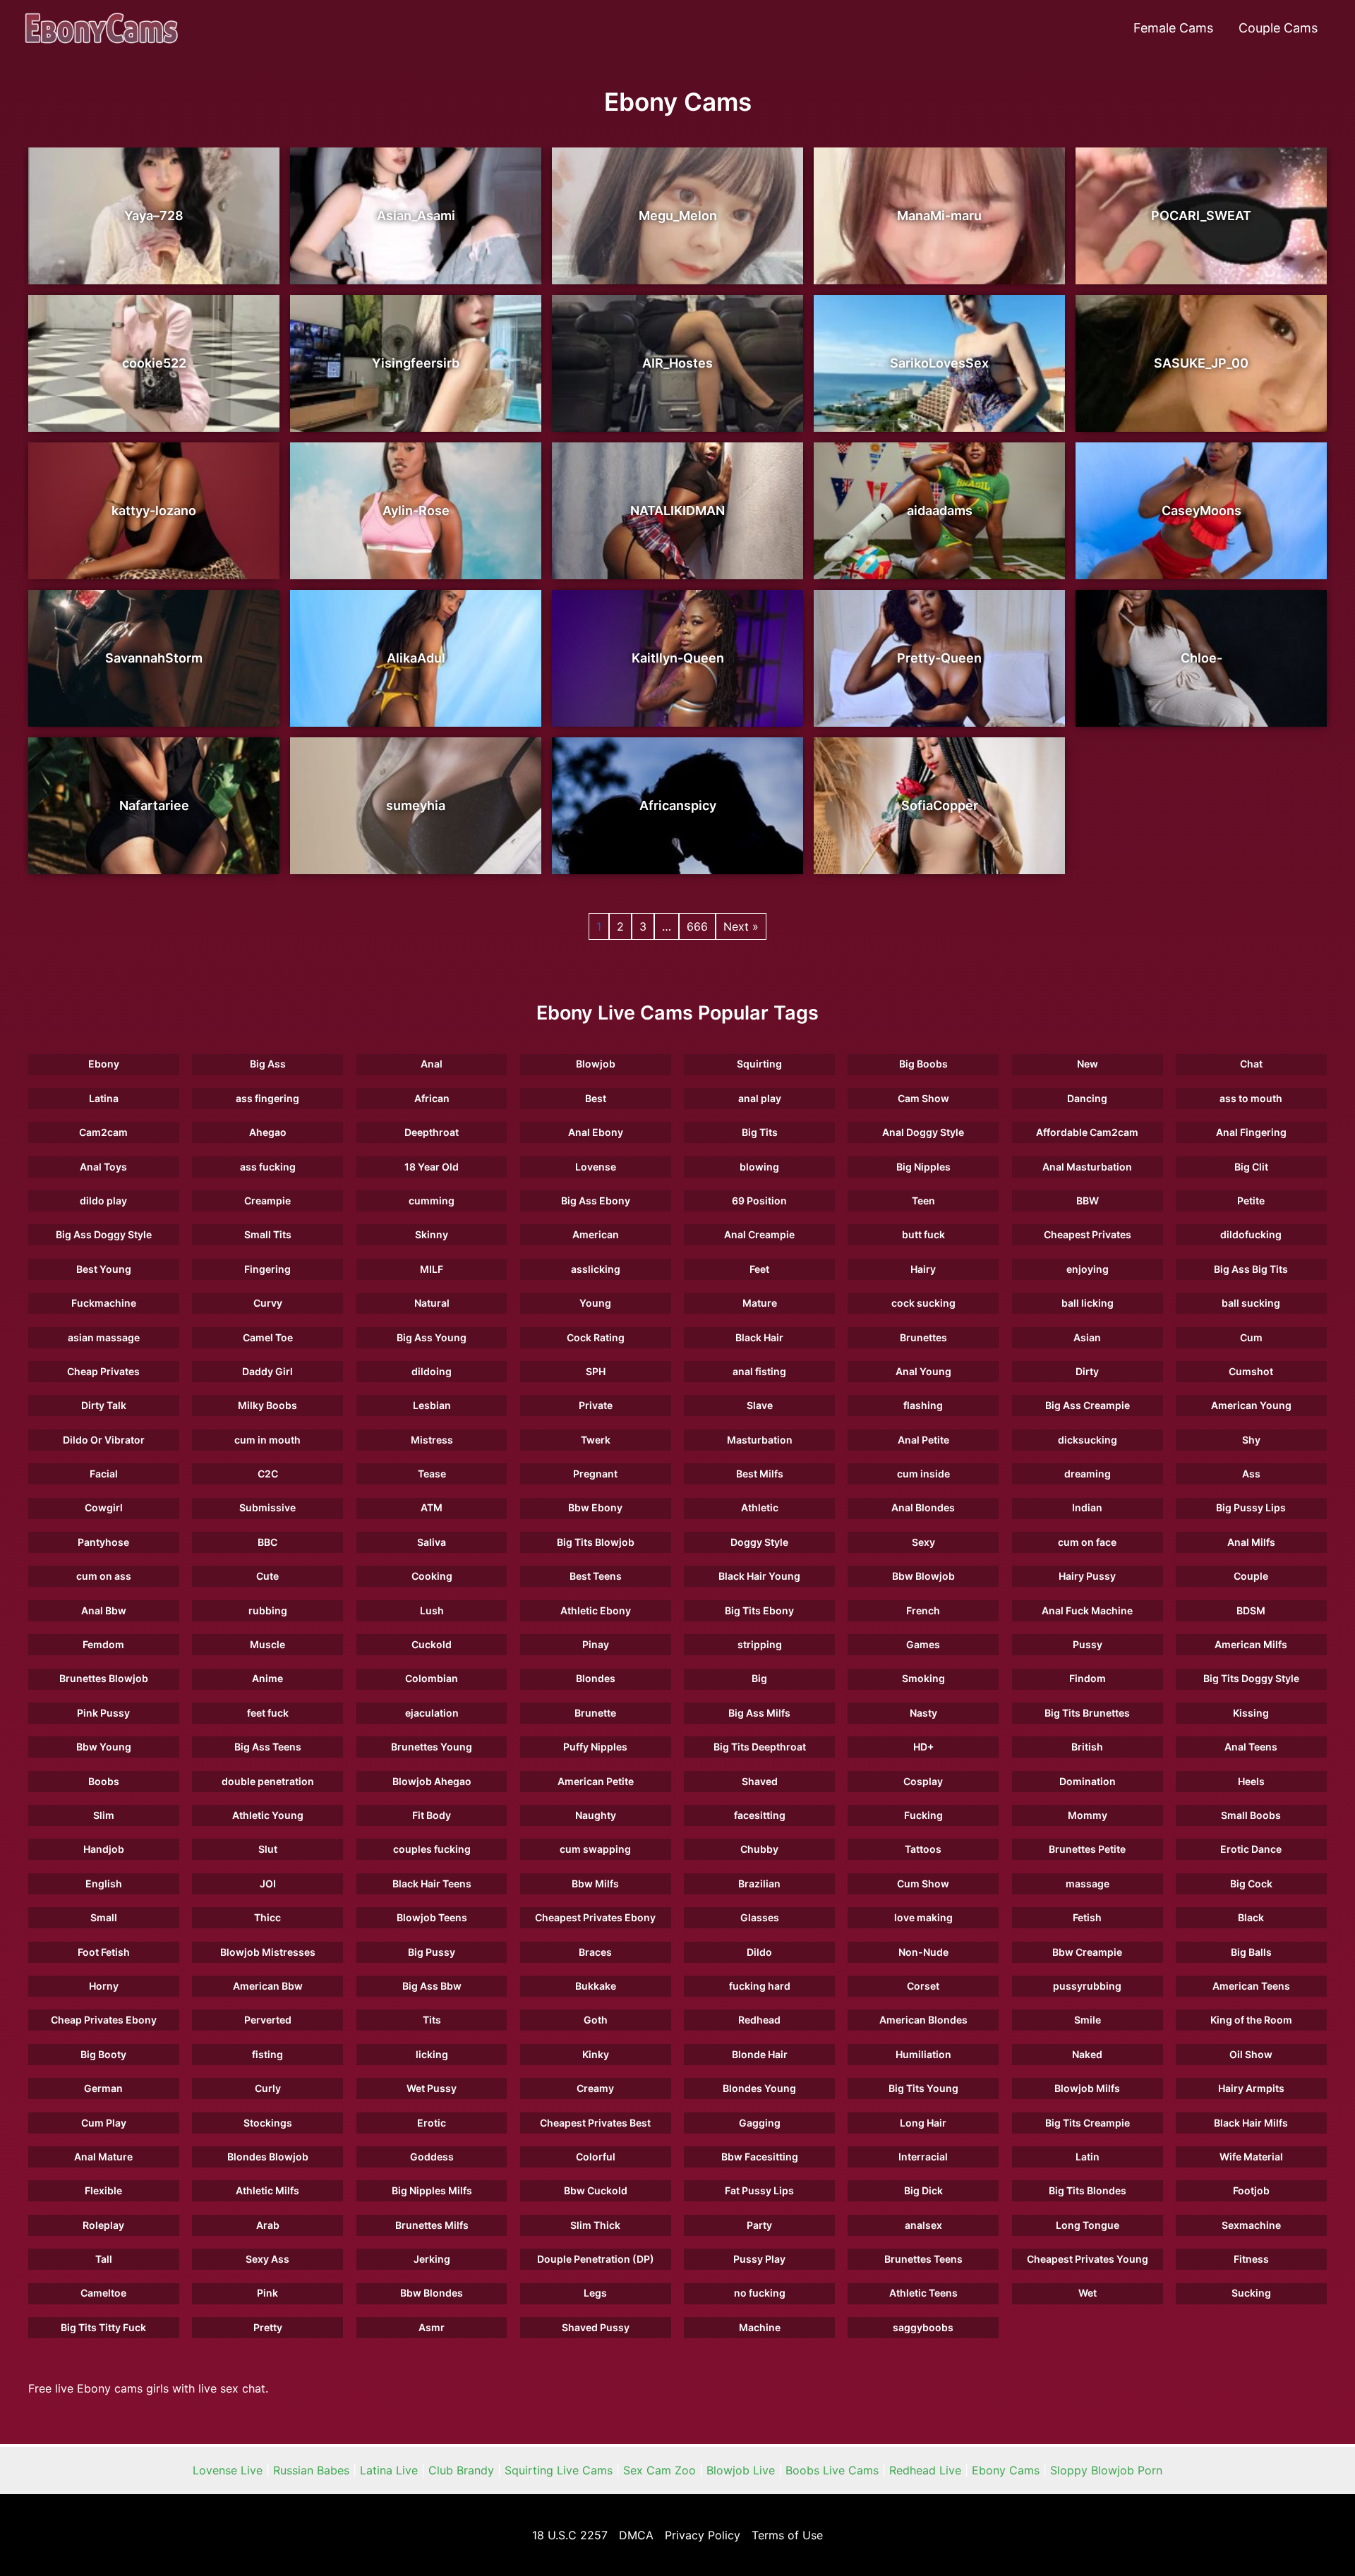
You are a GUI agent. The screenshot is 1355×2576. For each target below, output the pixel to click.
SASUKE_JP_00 (1201, 363)
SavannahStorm (154, 658)
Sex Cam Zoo (660, 2470)
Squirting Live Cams (559, 2470)
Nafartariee (154, 805)
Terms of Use (787, 2535)
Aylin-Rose (416, 510)
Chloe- (1202, 658)
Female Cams (1173, 28)
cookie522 (154, 363)
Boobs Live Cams (832, 2470)
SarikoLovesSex (939, 363)
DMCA (636, 2535)
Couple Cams (1278, 28)
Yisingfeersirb (416, 363)
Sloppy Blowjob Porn (1106, 2470)
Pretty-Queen (939, 658)
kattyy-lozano (154, 510)
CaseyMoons (1202, 510)
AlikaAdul (416, 658)
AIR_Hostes (677, 363)
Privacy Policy (703, 2535)
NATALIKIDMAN (677, 510)
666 (697, 926)
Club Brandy (461, 2470)
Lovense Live (228, 2470)
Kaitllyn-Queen (678, 658)
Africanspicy (678, 805)
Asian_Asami (416, 216)
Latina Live (389, 2470)
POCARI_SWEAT (1201, 216)
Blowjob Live (741, 2470)
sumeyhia (416, 805)
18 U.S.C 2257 (570, 2535)
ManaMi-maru (939, 216)
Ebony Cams (1006, 2470)
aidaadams (940, 510)
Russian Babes (311, 2470)
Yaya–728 (154, 216)
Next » (741, 926)
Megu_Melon (678, 216)
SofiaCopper (940, 805)
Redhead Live (925, 2470)
